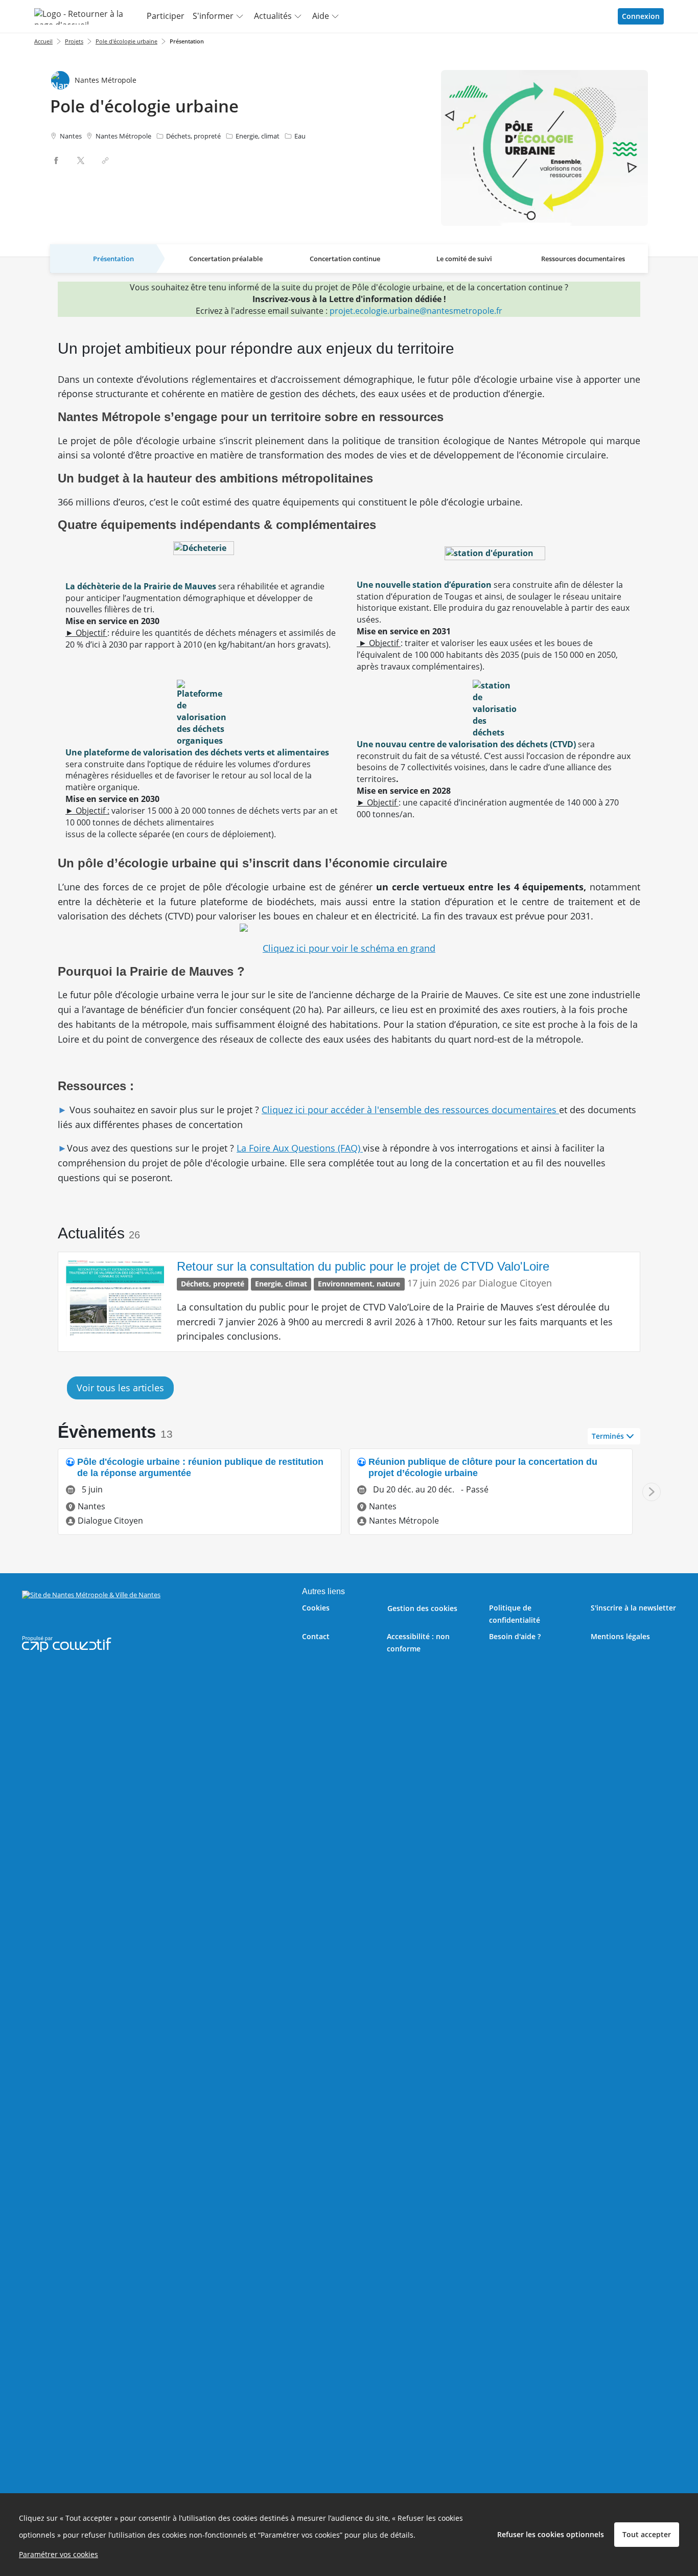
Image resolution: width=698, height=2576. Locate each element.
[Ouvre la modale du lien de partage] (105, 160)
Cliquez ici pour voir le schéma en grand (349, 948)
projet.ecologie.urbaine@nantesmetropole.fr (416, 311)
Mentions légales (620, 1636)
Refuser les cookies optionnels (551, 2534)
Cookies (316, 1608)
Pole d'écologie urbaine (126, 41)
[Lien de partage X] (81, 160)
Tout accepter (647, 2534)
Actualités (273, 16)
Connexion (641, 16)
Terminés (608, 1436)
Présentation (187, 41)
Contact (316, 1636)
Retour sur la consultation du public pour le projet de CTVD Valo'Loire (363, 1266)
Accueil (43, 41)
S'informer (213, 16)
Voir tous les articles (120, 1388)
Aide (321, 16)
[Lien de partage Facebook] (56, 160)
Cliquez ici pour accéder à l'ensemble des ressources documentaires (410, 1110)
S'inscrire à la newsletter (633, 1608)
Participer (166, 16)
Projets (74, 41)
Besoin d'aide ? (515, 1636)
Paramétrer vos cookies (59, 2554)
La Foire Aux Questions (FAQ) (300, 1148)
